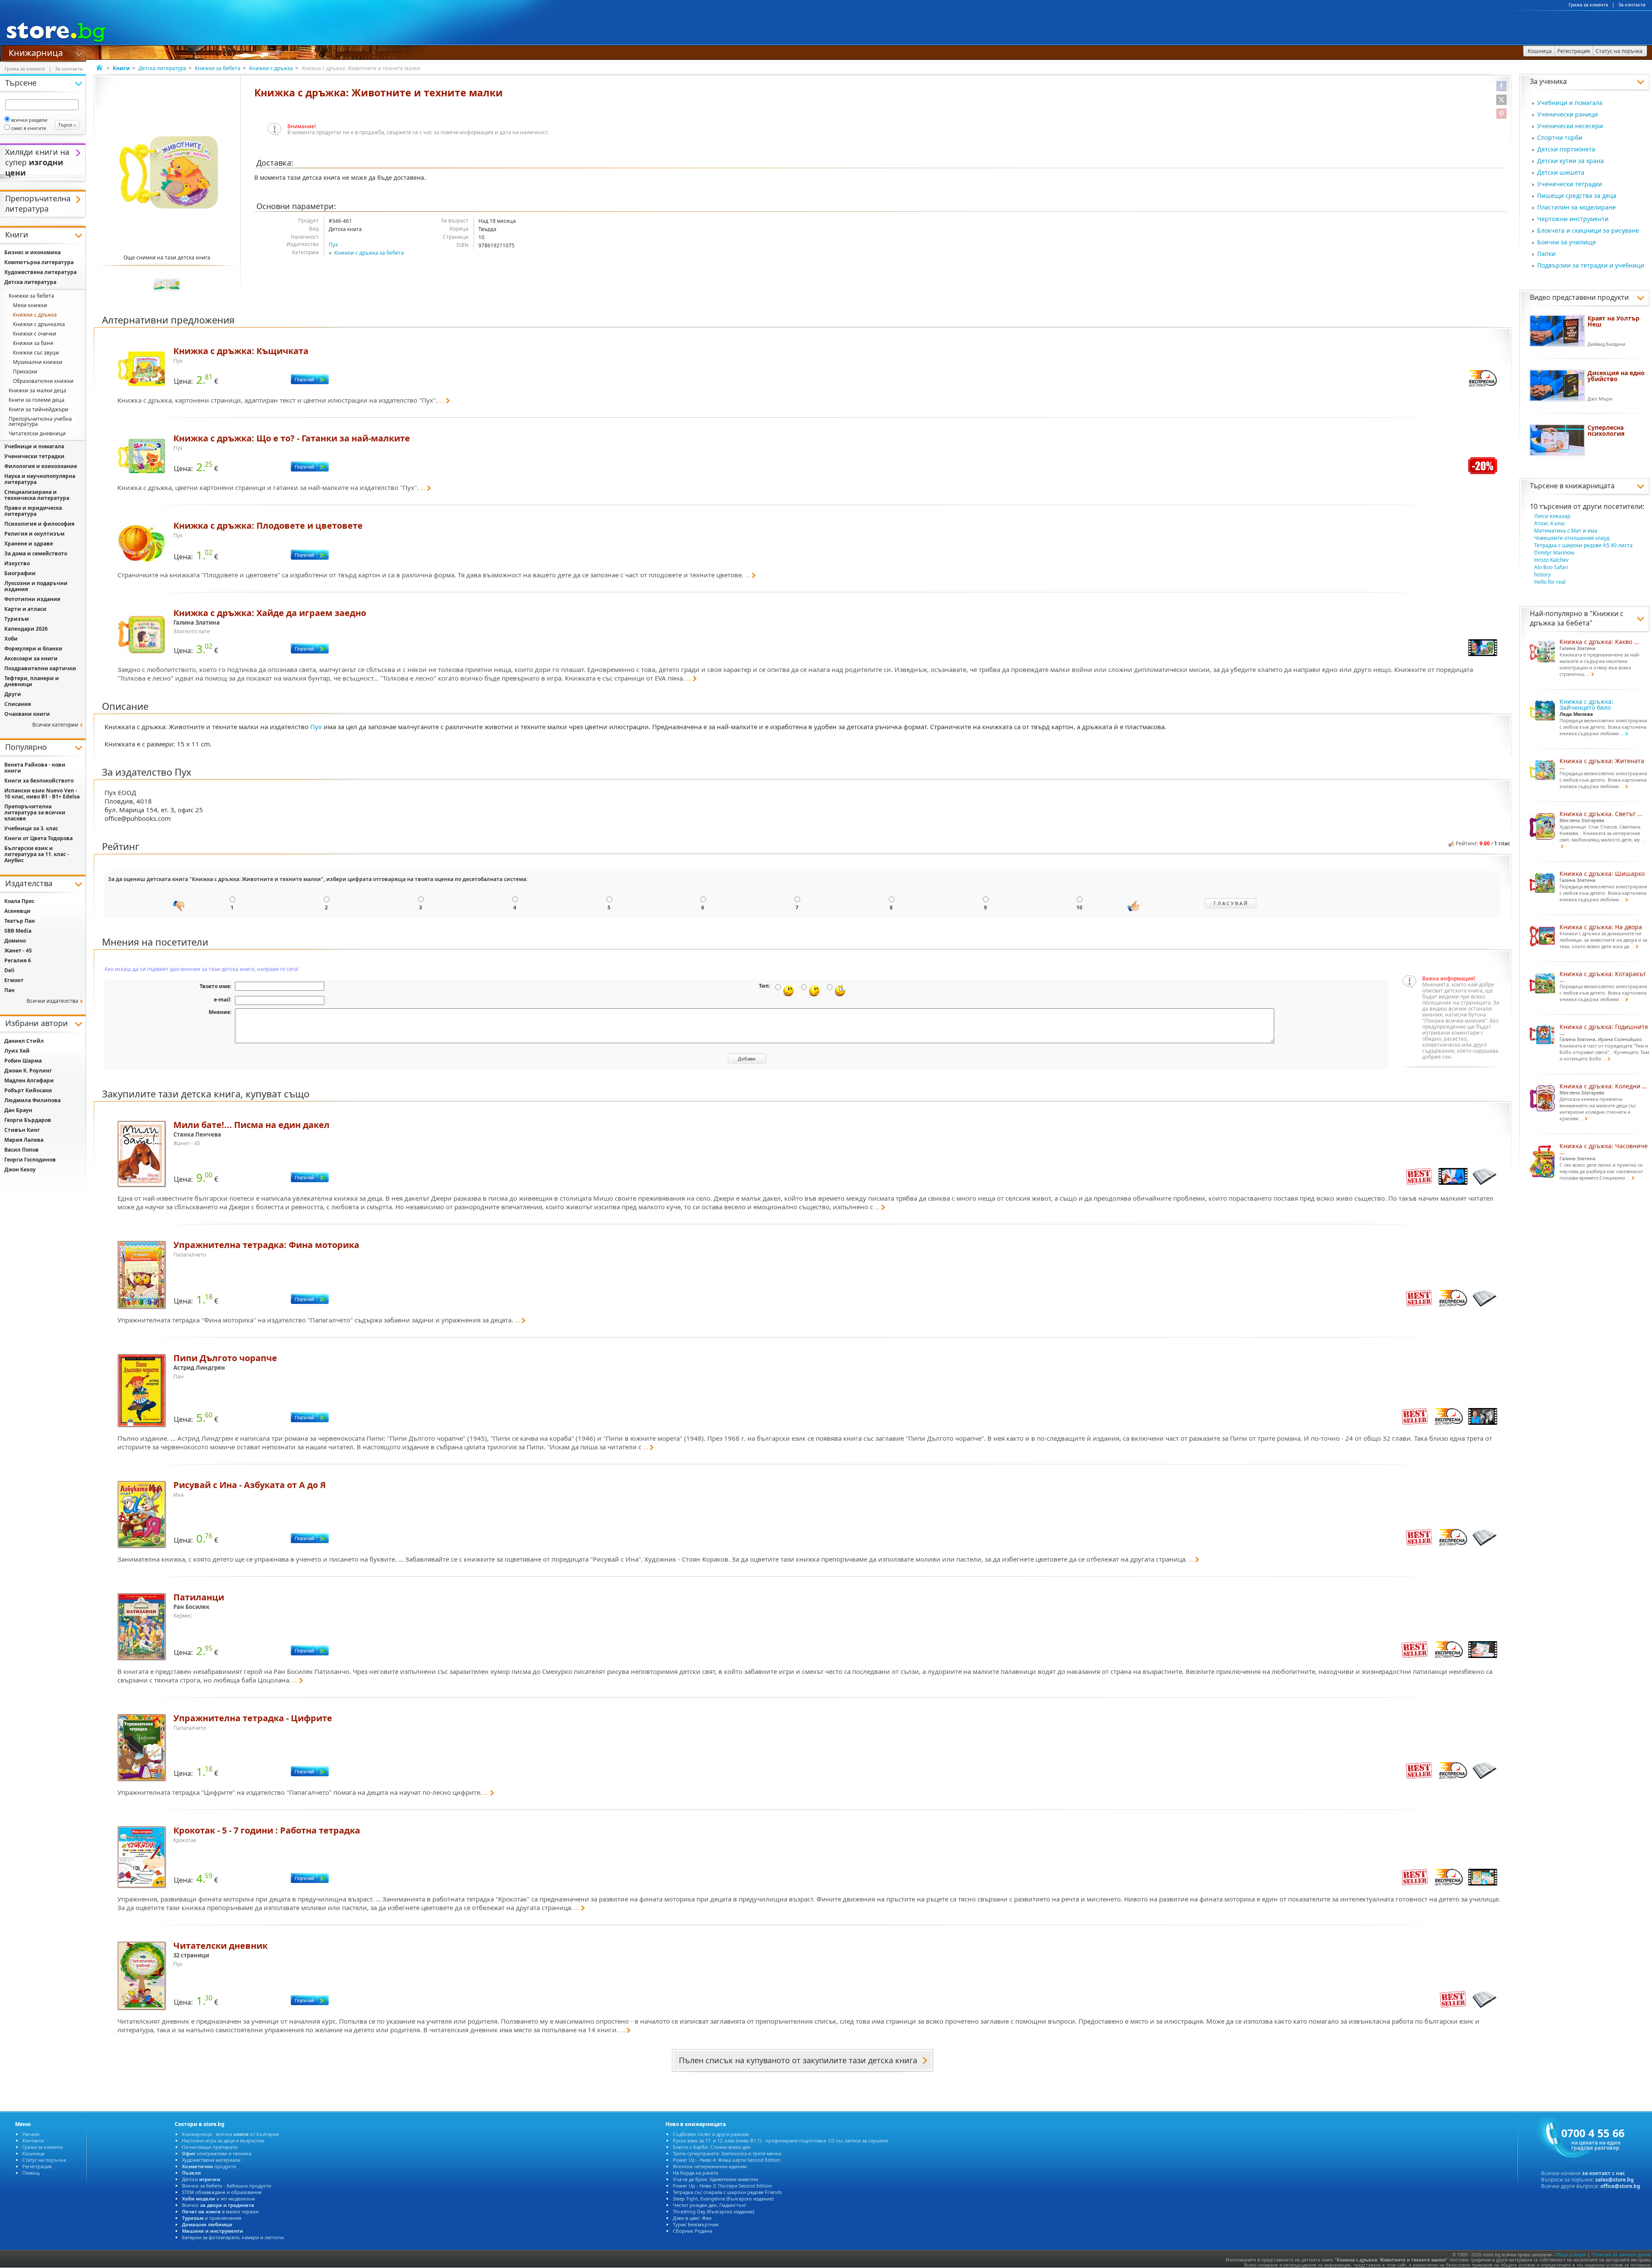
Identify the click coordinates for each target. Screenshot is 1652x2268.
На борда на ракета (695, 2173)
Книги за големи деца (37, 400)
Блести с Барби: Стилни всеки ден (712, 2147)
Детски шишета (1561, 172)
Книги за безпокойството (39, 781)
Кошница (33, 2153)
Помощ (31, 2173)
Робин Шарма (23, 1061)
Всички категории (55, 725)
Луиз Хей (17, 1051)
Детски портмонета (1566, 149)
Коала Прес (19, 901)
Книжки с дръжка (271, 68)
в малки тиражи (220, 2211)
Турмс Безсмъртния (696, 2224)
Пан (9, 990)
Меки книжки (30, 305)
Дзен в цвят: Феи (692, 2218)
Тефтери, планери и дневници (32, 681)
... (442, 400)
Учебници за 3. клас (31, 828)
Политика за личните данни (1621, 2255)
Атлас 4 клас (1550, 523)
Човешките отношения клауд (1572, 538)
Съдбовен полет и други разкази (711, 2134)
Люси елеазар (1552, 516)
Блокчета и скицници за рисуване (1588, 230)
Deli (9, 970)
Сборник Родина (692, 2231)
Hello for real (1550, 582)
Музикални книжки (38, 362)
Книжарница (36, 52)
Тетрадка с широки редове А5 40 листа (1583, 545)
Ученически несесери (1570, 126)
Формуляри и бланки (33, 649)
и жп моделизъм (218, 2199)
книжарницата (1590, 486)
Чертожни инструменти (1573, 219)
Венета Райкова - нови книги (35, 768)
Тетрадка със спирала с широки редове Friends (727, 2192)
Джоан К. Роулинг (28, 1071)
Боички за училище (1567, 242)
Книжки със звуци (36, 353)
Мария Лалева (24, 1140)
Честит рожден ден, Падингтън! (709, 2205)
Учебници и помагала (1570, 103)
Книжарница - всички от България (230, 2134)
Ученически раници (1567, 114)
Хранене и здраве (29, 544)
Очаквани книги (27, 714)
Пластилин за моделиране (1576, 207)
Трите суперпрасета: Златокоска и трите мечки (727, 2153)
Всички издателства (52, 1001)
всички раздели (29, 120)
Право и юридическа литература (33, 511)
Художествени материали (211, 2160)
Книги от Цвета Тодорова (39, 838)
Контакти (33, 2140)
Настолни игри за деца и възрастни (223, 2140)
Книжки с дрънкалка (39, 324)
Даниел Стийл (24, 1041)
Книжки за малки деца (37, 390)
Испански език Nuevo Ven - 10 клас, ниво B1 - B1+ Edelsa (42, 793)
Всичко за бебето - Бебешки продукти (227, 2186)
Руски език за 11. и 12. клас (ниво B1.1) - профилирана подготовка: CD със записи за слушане (780, 2140)
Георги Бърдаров (28, 1120)
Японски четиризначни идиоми (710, 2166)
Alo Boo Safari (1551, 567)
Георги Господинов (30, 1160)
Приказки (25, 371)
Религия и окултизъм (34, 534)
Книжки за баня (33, 343)
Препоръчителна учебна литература (40, 421)
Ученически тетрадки (1570, 184)
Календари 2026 (26, 629)
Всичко (218, 2205)
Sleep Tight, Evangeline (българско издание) (723, 2199)
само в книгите (29, 128)
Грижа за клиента (1588, 5)
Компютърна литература (39, 262)
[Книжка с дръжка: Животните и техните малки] (169, 172)
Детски (201, 2179)
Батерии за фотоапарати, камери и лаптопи (233, 2237)
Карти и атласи (25, 609)
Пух (333, 245)
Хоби (11, 639)
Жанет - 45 (18, 951)
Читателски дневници (37, 433)
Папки (1546, 254)
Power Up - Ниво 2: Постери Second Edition (723, 2186)
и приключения (212, 2218)
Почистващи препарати (210, 2147)
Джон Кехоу (20, 1169)
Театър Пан (20, 921)
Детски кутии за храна (1570, 161)
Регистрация (37, 2166)
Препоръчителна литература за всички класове (35, 812)
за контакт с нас (1603, 2173)
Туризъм (17, 619)
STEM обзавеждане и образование (222, 2192)
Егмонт (14, 980)
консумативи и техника (217, 2153)
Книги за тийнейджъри (39, 409)
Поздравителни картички (40, 668)
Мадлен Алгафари (29, 1080)
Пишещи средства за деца (1577, 196)
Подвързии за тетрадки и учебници (1591, 265)
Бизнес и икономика (32, 252)
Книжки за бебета (218, 68)
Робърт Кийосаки (28, 1090)
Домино (15, 941)
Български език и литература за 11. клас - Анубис (37, 854)
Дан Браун (18, 1110)
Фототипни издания (32, 599)
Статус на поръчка (44, 2160)
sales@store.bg (1615, 2180)
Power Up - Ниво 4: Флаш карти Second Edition (727, 2160)
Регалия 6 (18, 960)
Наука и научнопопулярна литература (40, 479)
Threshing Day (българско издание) (714, 2211)
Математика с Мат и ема (1566, 531)
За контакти (1632, 5)
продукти (209, 2166)
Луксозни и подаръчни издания (36, 586)
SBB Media (18, 931)
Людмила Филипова (32, 1100)
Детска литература (162, 68)
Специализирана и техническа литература (37, 495)
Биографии (20, 573)
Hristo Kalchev (1551, 560)
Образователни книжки (43, 381)
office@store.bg (1620, 2186)
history (1542, 575)
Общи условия (1571, 2255)
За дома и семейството (36, 553)
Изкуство (17, 563)
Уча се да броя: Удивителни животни (715, 2179)
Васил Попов (22, 1150)
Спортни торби (1560, 137)
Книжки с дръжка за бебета (369, 253)
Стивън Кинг (22, 1130)
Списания (18, 704)
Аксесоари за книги (31, 658)
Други (13, 694)
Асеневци (17, 911)
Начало (31, 2134)
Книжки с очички (35, 334)
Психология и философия (39, 524)
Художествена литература (40, 272)
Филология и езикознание (41, 466)
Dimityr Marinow (1554, 553)
